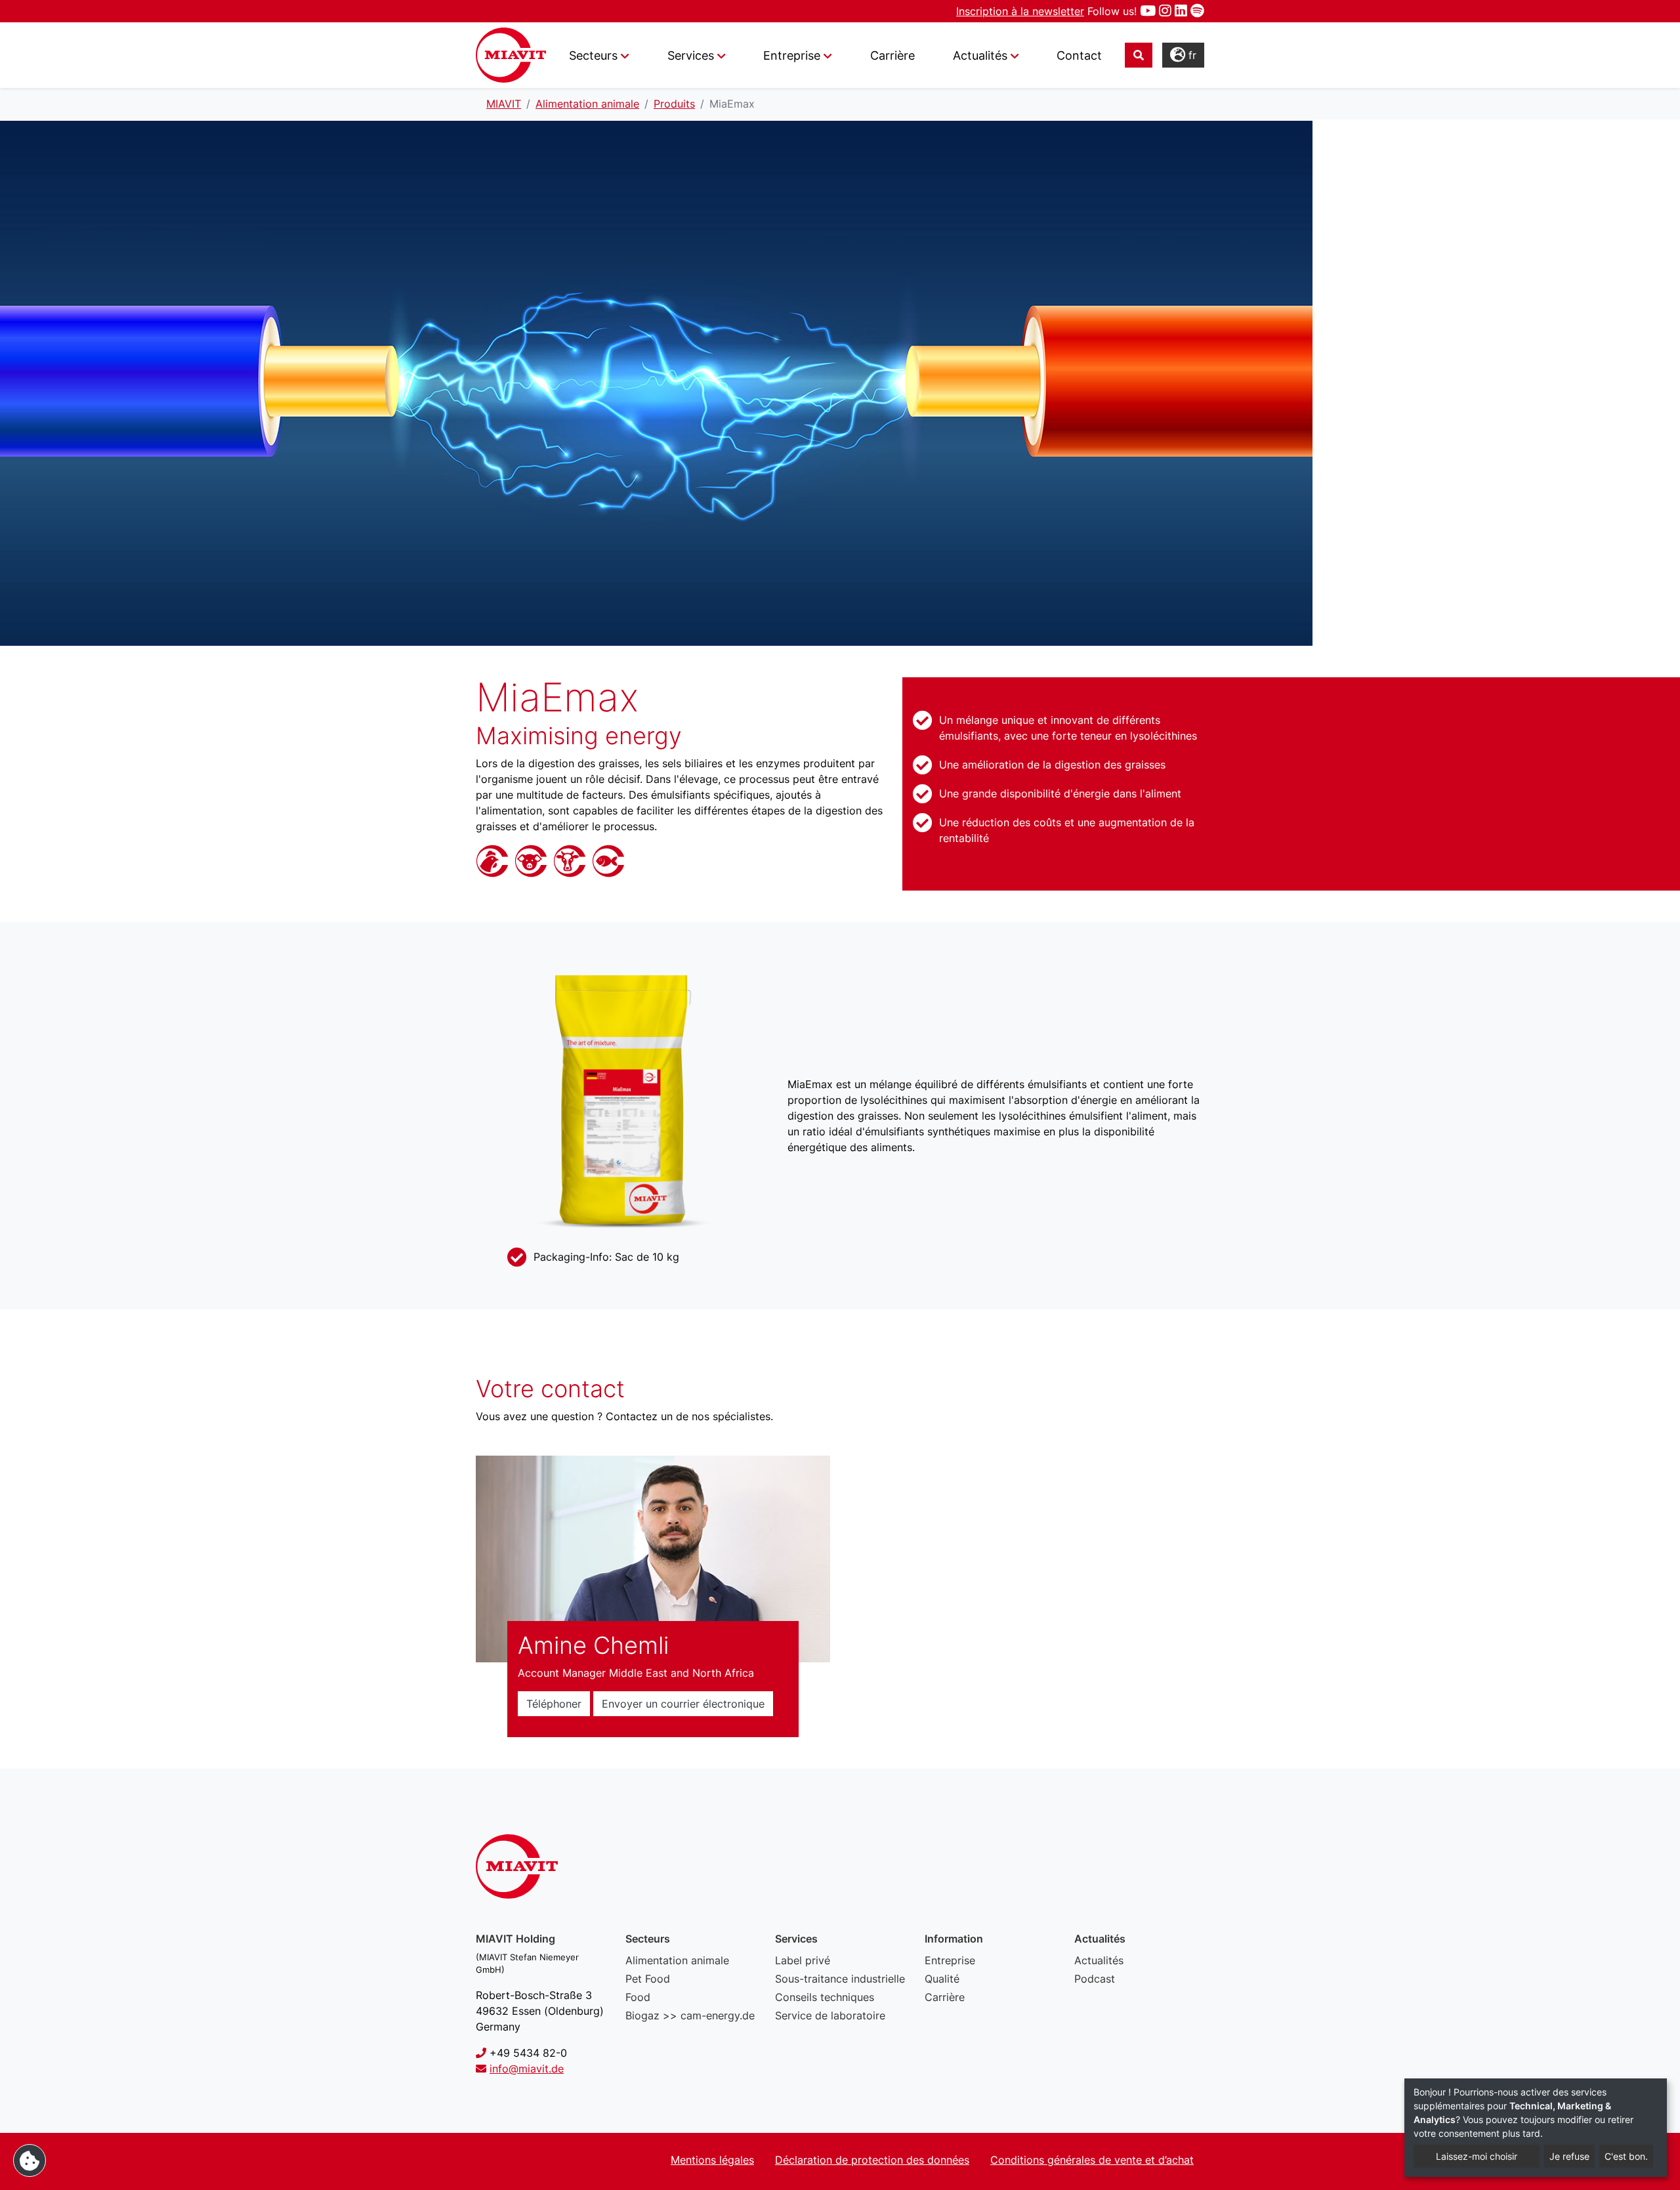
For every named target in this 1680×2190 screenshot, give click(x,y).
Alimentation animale (677, 1960)
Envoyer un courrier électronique (683, 1704)
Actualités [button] (980, 55)
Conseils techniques (825, 1997)
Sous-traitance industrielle (840, 1979)
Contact (1079, 55)
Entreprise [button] (792, 55)
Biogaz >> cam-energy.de (690, 2015)
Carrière (892, 55)
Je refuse (1569, 2156)
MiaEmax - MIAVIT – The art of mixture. (511, 55)
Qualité (942, 1979)
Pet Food (648, 1979)
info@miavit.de (527, 2069)
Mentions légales (712, 2160)
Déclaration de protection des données (872, 2160)
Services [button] (691, 55)
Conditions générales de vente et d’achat (1092, 2160)
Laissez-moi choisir (1477, 2156)
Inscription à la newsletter (1020, 11)
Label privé (803, 1960)
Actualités (1099, 1960)
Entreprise (950, 1960)
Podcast (1095, 1979)
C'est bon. (1626, 2156)
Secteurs (593, 55)
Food (638, 1997)
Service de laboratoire (830, 2015)
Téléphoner (554, 1704)
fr (1191, 55)
